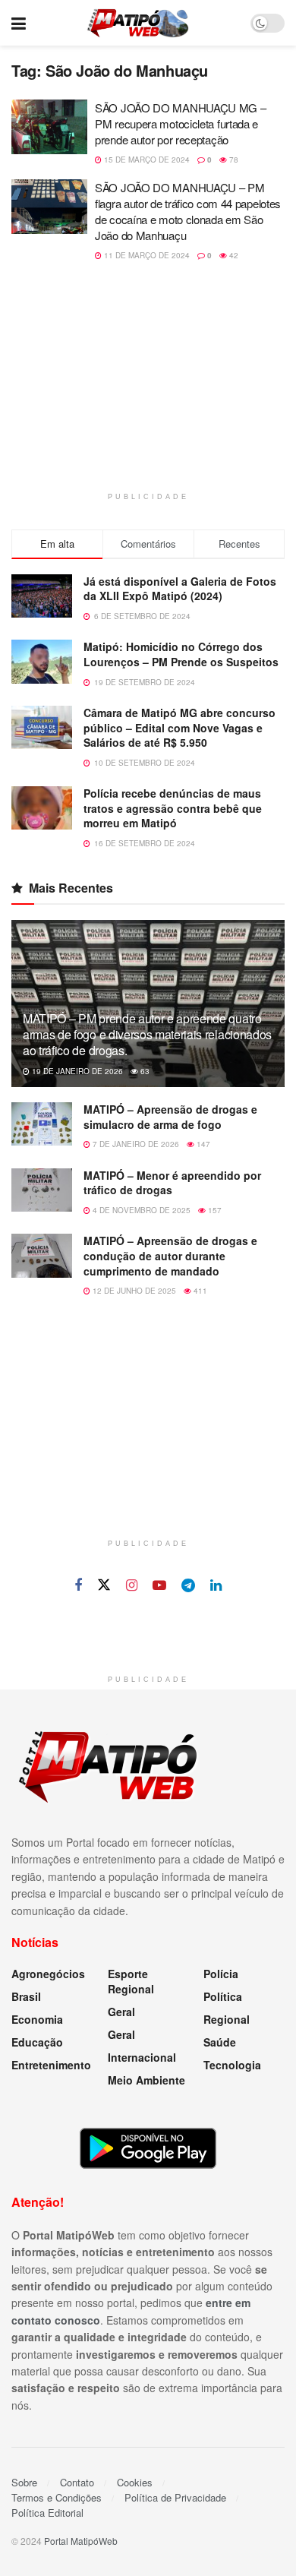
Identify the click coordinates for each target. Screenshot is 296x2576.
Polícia (221, 1974)
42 (233, 255)
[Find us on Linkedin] (216, 1585)
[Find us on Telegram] (188, 1585)
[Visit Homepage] (138, 23)
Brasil (26, 1996)
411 (199, 1291)
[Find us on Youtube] (159, 1585)
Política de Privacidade (175, 2497)
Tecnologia (232, 2065)
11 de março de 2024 (146, 255)
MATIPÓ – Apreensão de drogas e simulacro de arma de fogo (170, 1117)
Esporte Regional (131, 1981)
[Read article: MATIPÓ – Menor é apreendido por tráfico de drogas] (42, 1190)
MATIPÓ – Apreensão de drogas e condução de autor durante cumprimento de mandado (170, 1255)
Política (223, 1996)
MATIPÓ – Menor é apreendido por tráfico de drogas (172, 1183)
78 (233, 160)
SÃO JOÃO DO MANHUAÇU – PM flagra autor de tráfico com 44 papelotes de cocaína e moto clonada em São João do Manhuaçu (188, 211)
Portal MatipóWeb (81, 2541)
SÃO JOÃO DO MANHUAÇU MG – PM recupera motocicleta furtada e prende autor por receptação (181, 123)
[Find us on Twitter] (104, 1585)
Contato (77, 2482)
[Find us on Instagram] (132, 1585)
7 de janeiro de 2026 (135, 1144)
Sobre (24, 2482)
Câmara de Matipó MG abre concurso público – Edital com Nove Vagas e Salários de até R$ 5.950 (179, 727)
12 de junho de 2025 (133, 1291)
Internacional (142, 2057)
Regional (227, 2019)
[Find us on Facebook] (78, 1585)
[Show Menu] (19, 23)
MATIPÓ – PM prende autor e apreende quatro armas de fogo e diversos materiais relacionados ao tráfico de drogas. (147, 1034)
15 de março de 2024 (146, 160)
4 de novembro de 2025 (140, 1210)
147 (202, 1144)
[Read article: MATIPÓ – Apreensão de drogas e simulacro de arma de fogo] (42, 1124)
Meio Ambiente (146, 2080)
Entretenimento (51, 2065)
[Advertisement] (148, 386)
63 (144, 1071)
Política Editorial (47, 2513)
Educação (37, 2042)
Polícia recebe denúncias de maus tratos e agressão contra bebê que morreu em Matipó (173, 808)
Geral (121, 2012)
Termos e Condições (57, 2497)
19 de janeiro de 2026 (76, 1071)
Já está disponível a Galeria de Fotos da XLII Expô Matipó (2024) (180, 589)
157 (214, 1210)
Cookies (135, 2482)
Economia (37, 2019)
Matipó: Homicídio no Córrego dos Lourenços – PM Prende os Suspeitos (181, 654)
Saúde (220, 2042)
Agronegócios (48, 1974)
